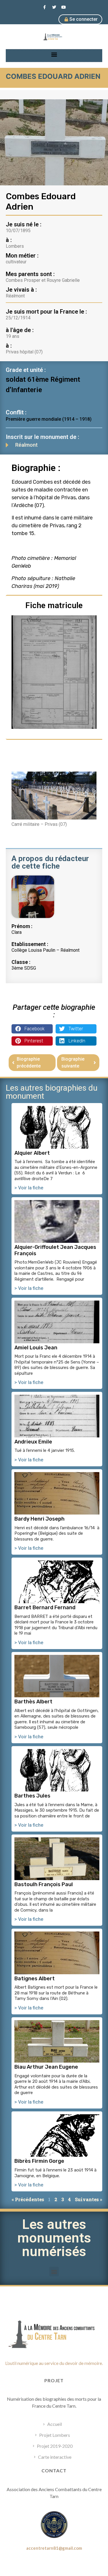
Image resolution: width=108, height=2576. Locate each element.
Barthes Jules (32, 1796)
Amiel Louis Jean (36, 1348)
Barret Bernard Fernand (45, 1608)
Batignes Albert (35, 1979)
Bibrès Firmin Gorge (39, 2161)
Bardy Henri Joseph (39, 1519)
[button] (54, 54)
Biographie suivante (73, 1062)
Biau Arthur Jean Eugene (46, 2067)
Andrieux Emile (33, 1442)
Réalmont (26, 445)
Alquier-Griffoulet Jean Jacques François (55, 1250)
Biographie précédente (29, 1062)
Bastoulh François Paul (44, 1884)
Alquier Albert (32, 1153)
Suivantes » (89, 2199)
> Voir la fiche (29, 1188)
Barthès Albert (33, 1702)
